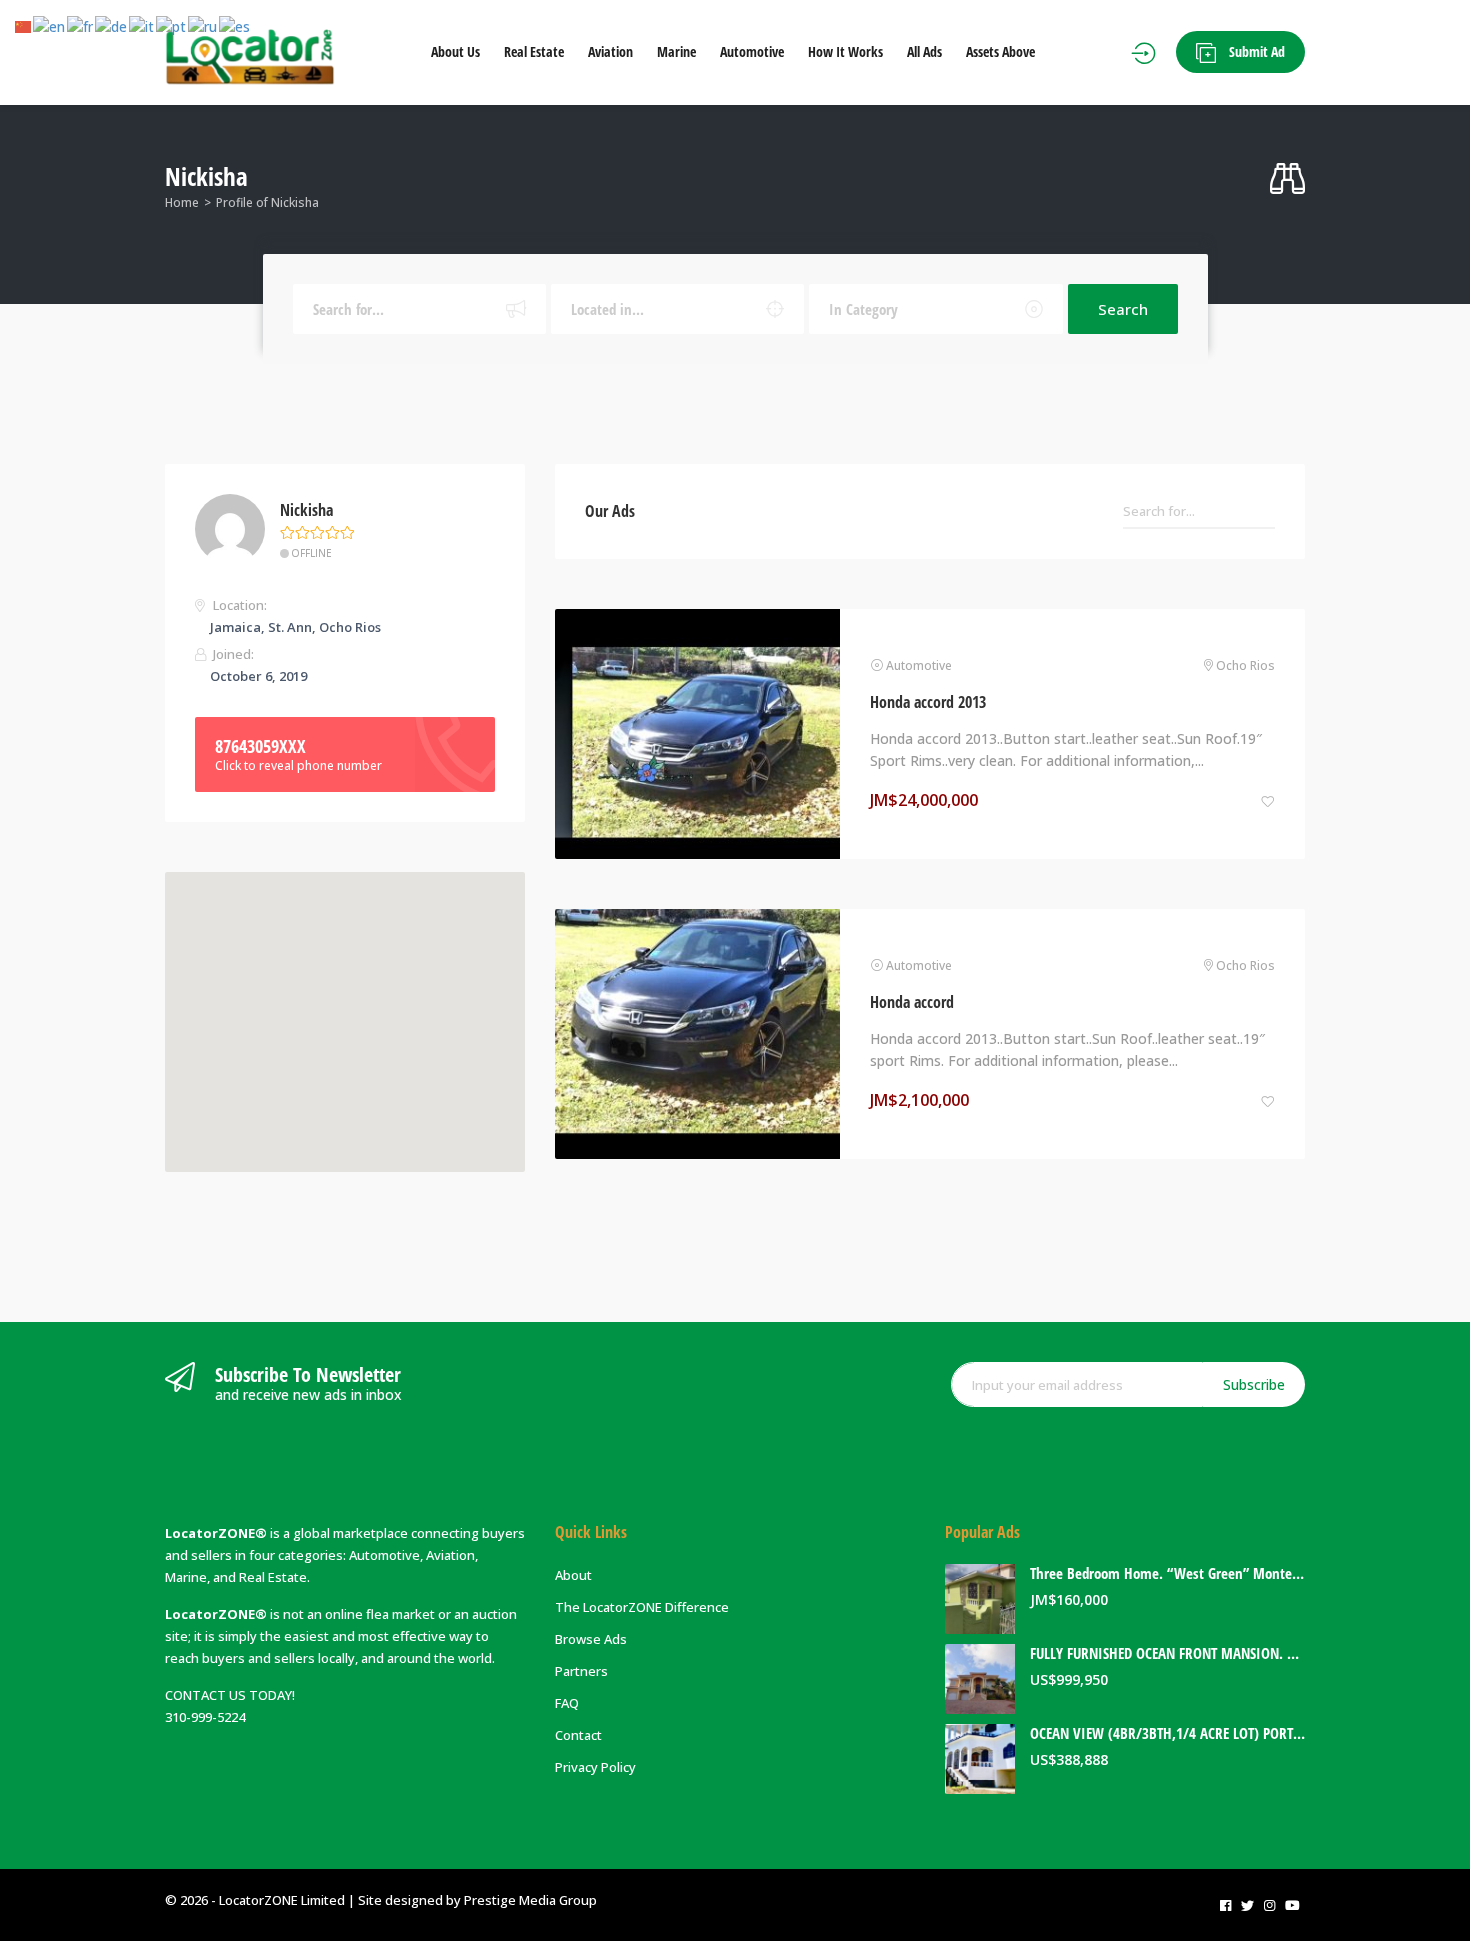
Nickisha (306, 510)
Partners (581, 1671)
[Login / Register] (1143, 52)
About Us (455, 51)
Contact (578, 1735)
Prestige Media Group (530, 1900)
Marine (676, 51)
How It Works (845, 51)
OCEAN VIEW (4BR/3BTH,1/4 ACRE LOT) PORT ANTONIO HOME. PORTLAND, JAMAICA (1167, 1733)
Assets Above (1000, 51)
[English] (50, 26)
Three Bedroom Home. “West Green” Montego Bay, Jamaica (1167, 1573)
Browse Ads (591, 1639)
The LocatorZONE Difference (642, 1607)
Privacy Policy (595, 1767)
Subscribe (1254, 1384)
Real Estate (534, 51)
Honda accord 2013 (928, 702)
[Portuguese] (172, 26)
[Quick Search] (1287, 179)
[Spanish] (235, 26)
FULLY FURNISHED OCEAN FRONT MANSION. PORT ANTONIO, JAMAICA (1167, 1653)
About (573, 1575)
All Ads (924, 51)
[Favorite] (1268, 800)
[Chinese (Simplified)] (24, 26)
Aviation (610, 51)
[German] (112, 26)
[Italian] (142, 26)
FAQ (567, 1703)
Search (1123, 309)
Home (182, 202)
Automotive (752, 51)
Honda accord (912, 1002)
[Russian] (203, 26)
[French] (81, 26)
